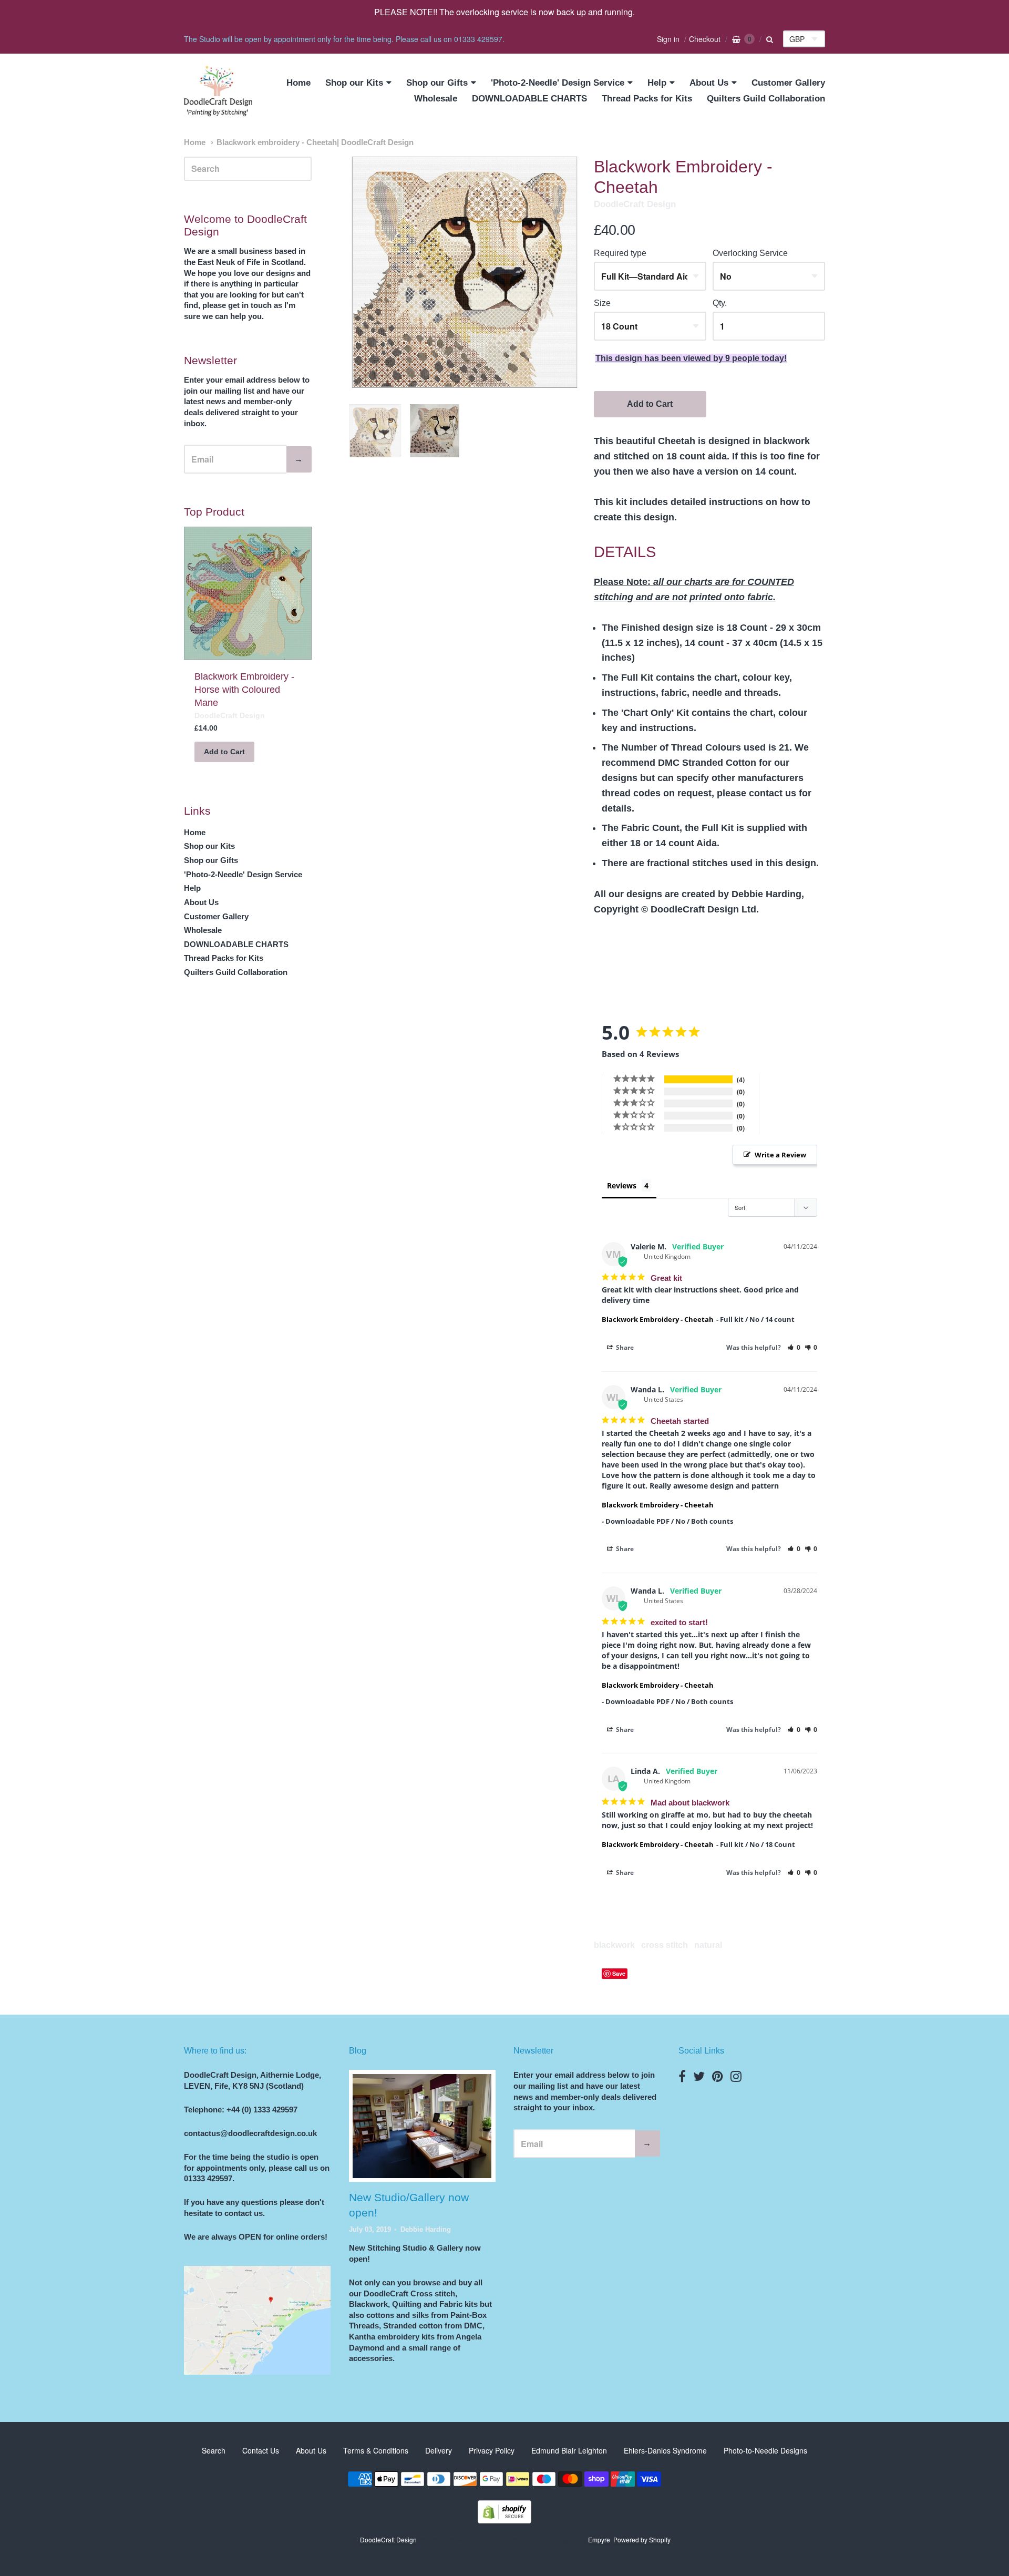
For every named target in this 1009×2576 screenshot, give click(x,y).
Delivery (439, 2450)
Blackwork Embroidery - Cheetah (658, 1319)
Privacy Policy (492, 2450)
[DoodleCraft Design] (218, 91)
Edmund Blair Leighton (569, 2450)
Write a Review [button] (780, 1155)
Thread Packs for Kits (647, 99)
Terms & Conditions (376, 2450)
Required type (620, 253)
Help (657, 83)
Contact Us (261, 2450)
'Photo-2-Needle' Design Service (558, 83)
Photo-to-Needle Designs (765, 2450)
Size (602, 303)
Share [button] (624, 1347)
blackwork (614, 1945)
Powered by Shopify (642, 2539)
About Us (709, 83)
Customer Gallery (788, 83)
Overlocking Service (750, 253)
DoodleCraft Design (635, 204)
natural (708, 1945)
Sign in (668, 39)
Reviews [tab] (622, 1186)
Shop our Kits (354, 83)
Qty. (720, 303)
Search (214, 2450)
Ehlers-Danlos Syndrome (665, 2450)
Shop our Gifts (437, 83)
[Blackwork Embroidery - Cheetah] (375, 431)
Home (298, 83)
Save (619, 1973)
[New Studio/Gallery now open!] (422, 2126)
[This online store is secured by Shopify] (504, 2520)
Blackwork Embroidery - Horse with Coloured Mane (244, 690)
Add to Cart (650, 404)
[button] (794, 1347)
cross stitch (665, 1945)
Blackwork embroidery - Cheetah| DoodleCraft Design (315, 142)
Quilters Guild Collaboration (766, 99)
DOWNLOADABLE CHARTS (529, 99)
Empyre (599, 2539)
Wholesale (436, 99)
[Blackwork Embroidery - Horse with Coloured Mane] (248, 593)
